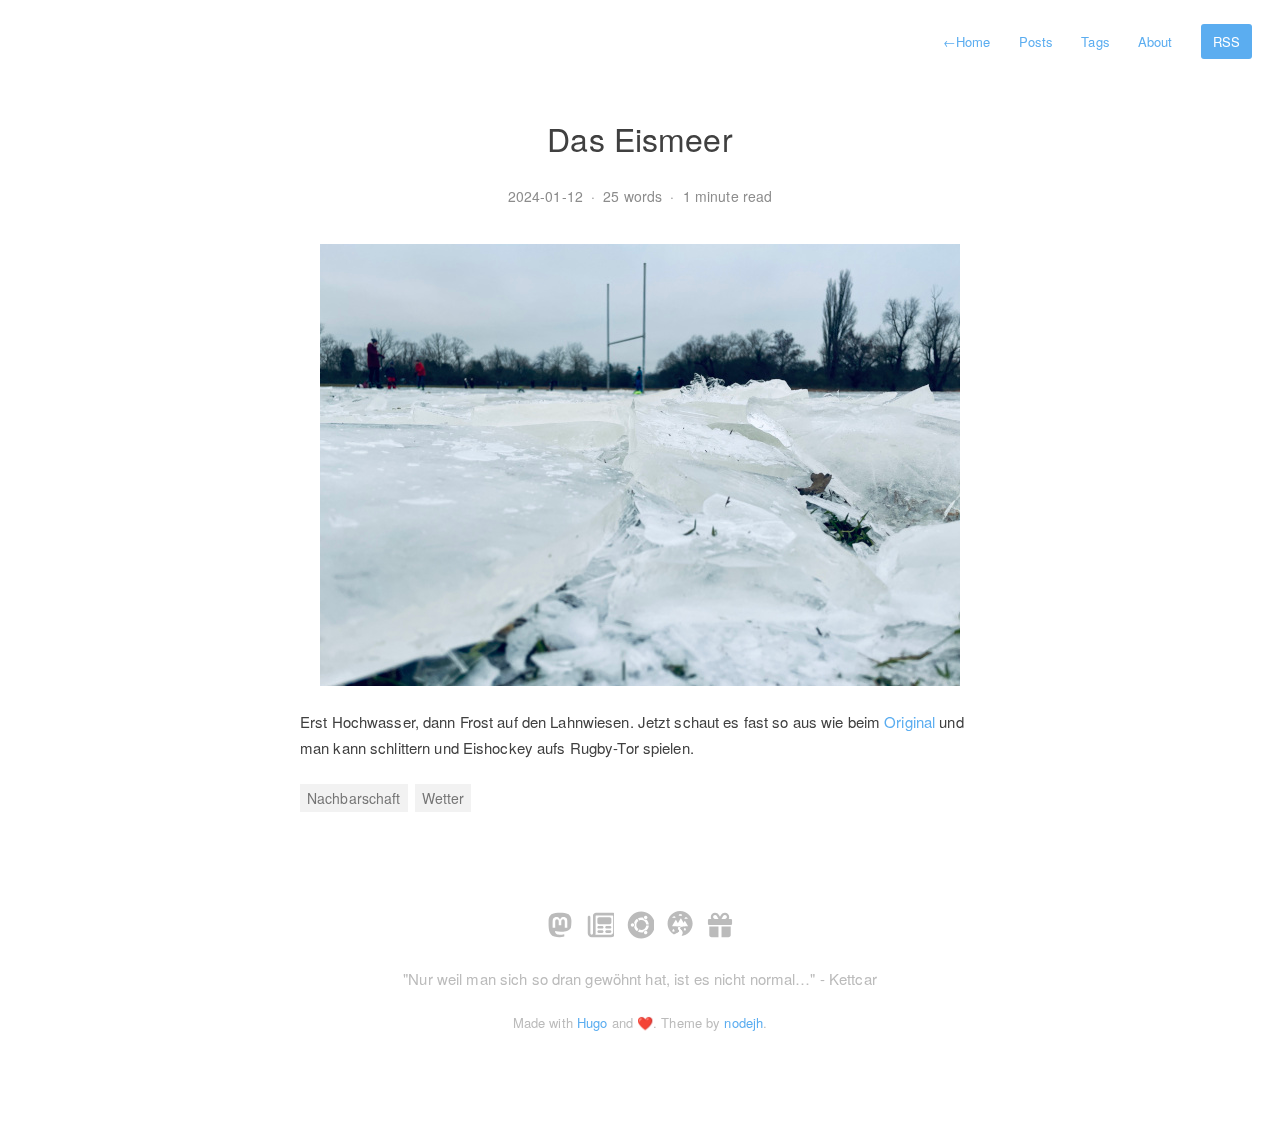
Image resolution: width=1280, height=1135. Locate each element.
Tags (1095, 41)
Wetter (443, 798)
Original (909, 721)
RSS (1226, 41)
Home (967, 41)
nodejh (743, 1022)
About (1155, 41)
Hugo (592, 1022)
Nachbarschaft (354, 798)
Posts (1036, 41)
